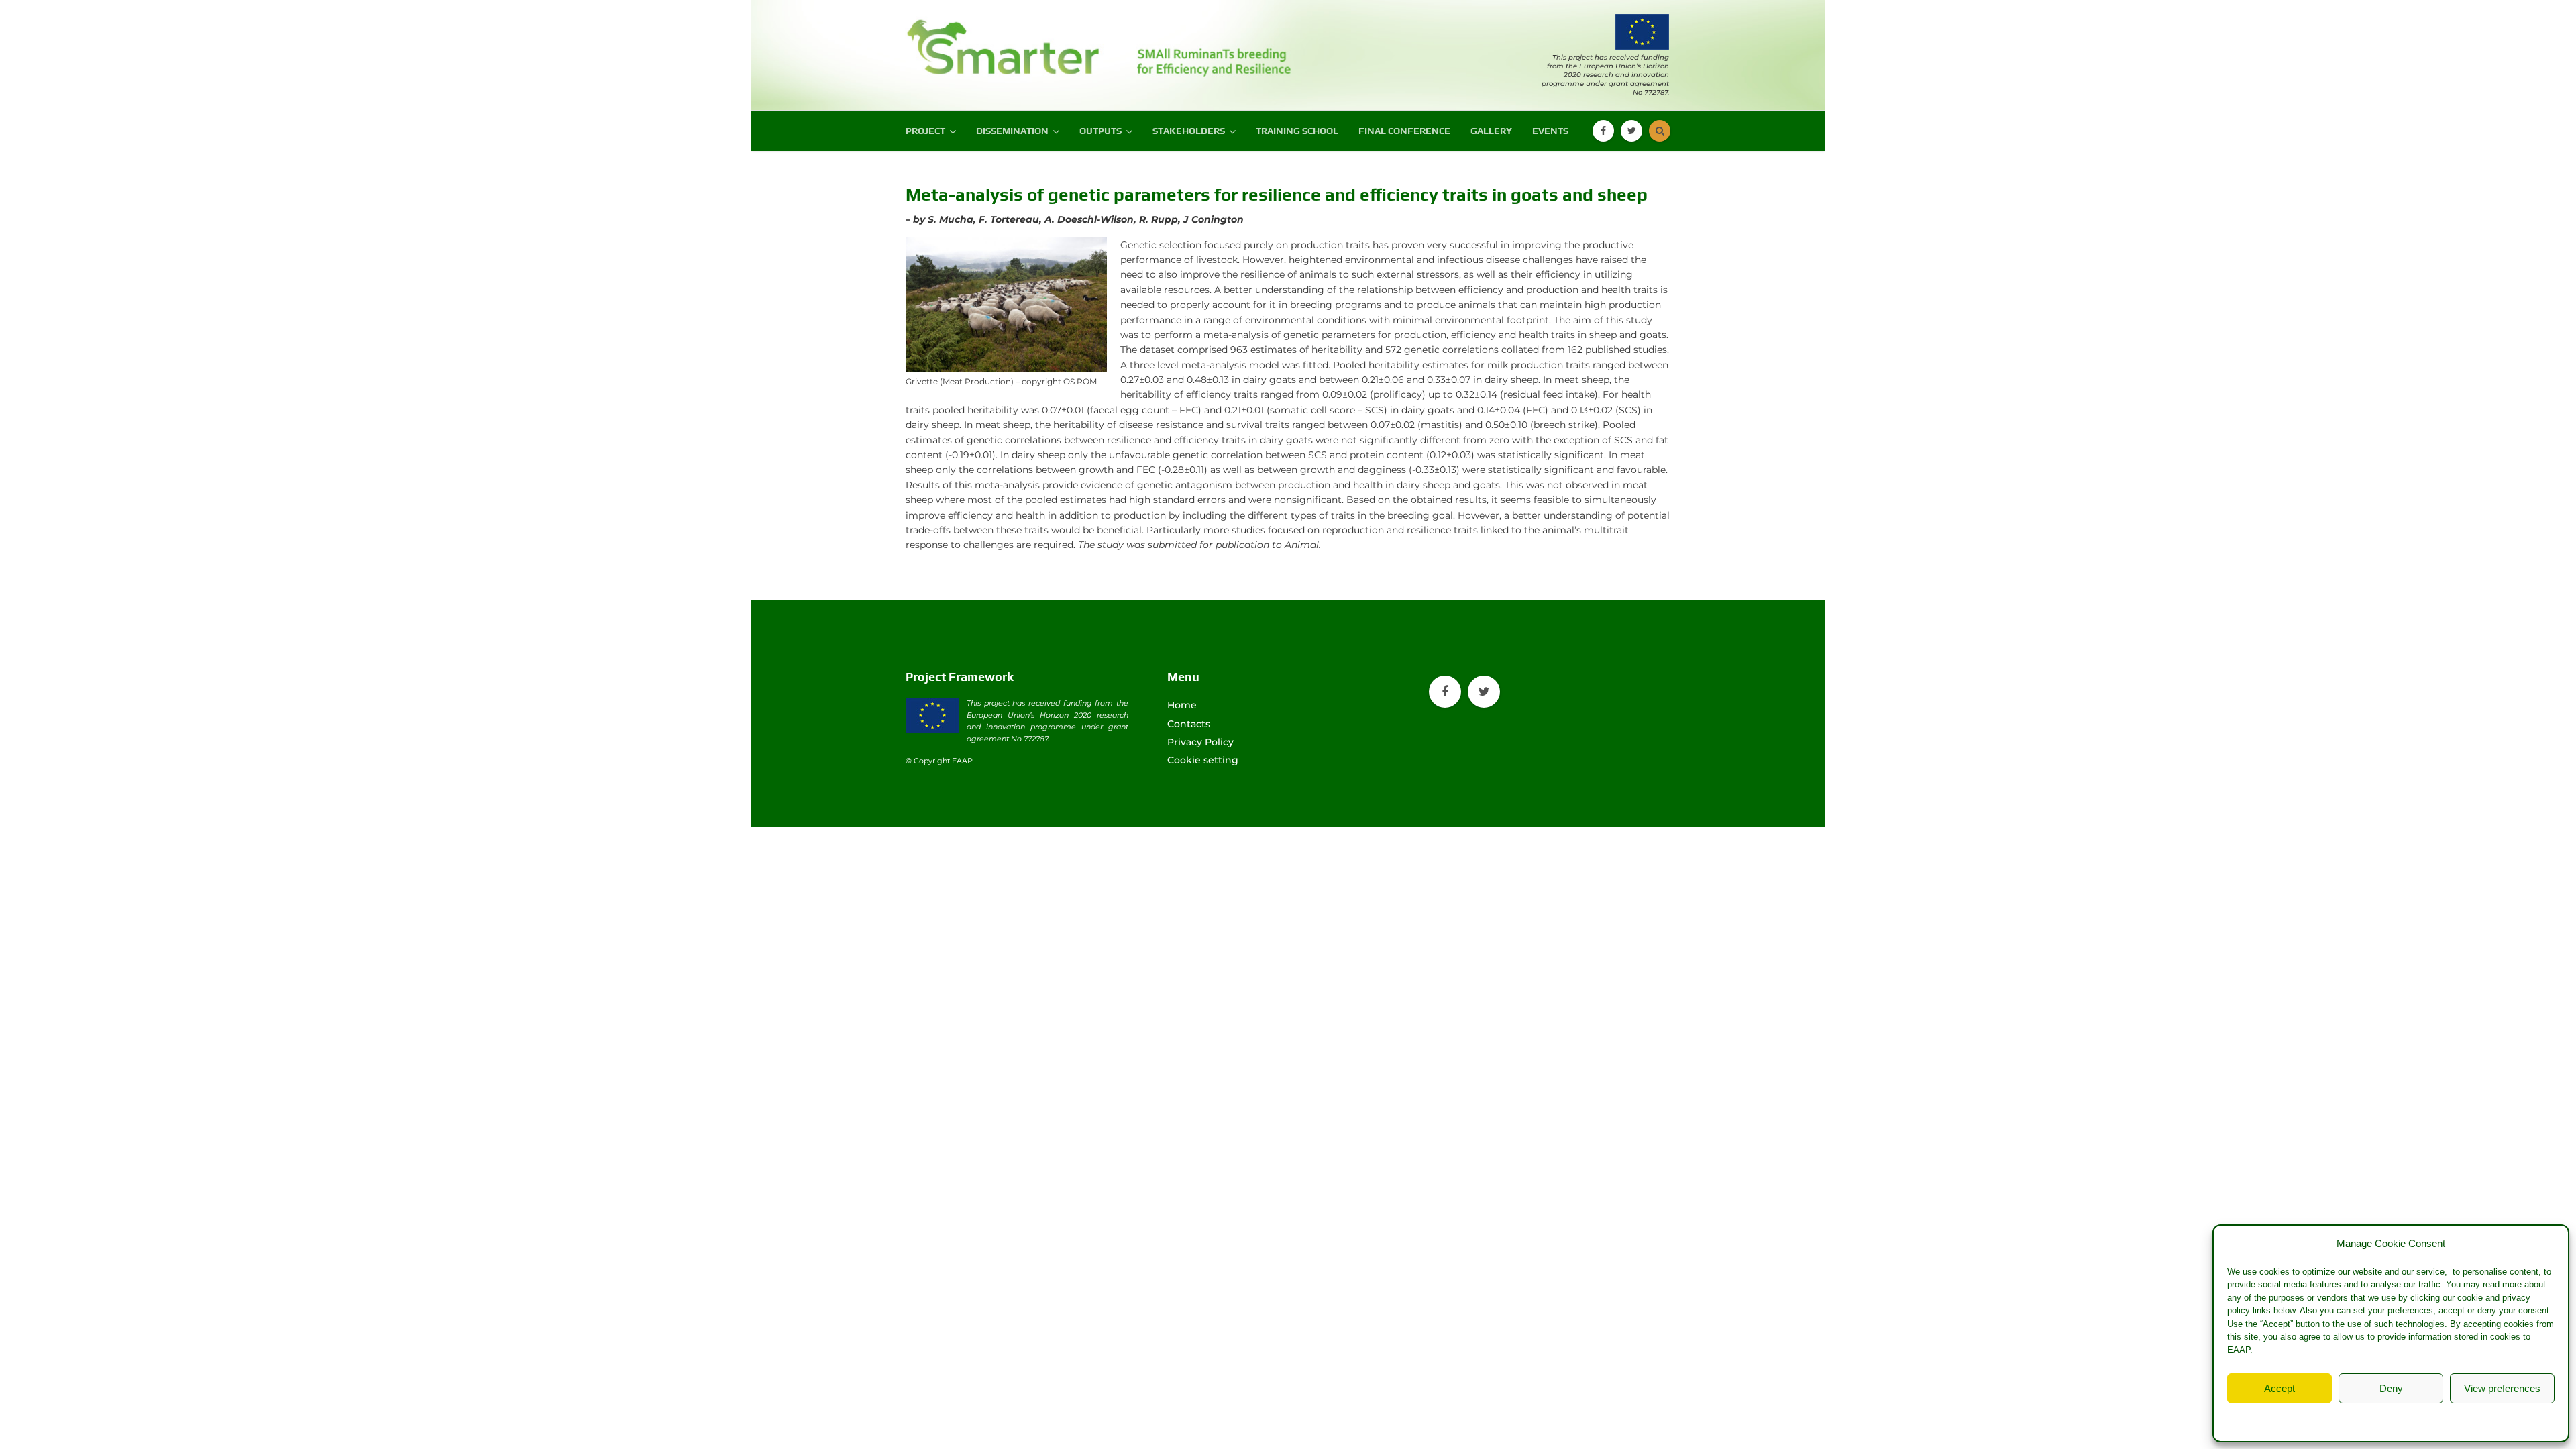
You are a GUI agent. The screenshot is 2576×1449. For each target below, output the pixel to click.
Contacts (1189, 724)
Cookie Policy (2356, 1419)
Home (1182, 705)
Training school (1297, 131)
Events (1550, 131)
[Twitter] (1631, 131)
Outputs (1101, 131)
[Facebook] (1603, 131)
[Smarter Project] (1006, 42)
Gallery (1491, 131)
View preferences (2502, 1388)
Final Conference (1404, 131)
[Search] (1660, 131)
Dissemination (1012, 131)
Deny (2391, 1388)
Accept (2279, 1388)
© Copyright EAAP (939, 761)
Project (925, 131)
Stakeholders (1189, 131)
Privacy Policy (2418, 1419)
